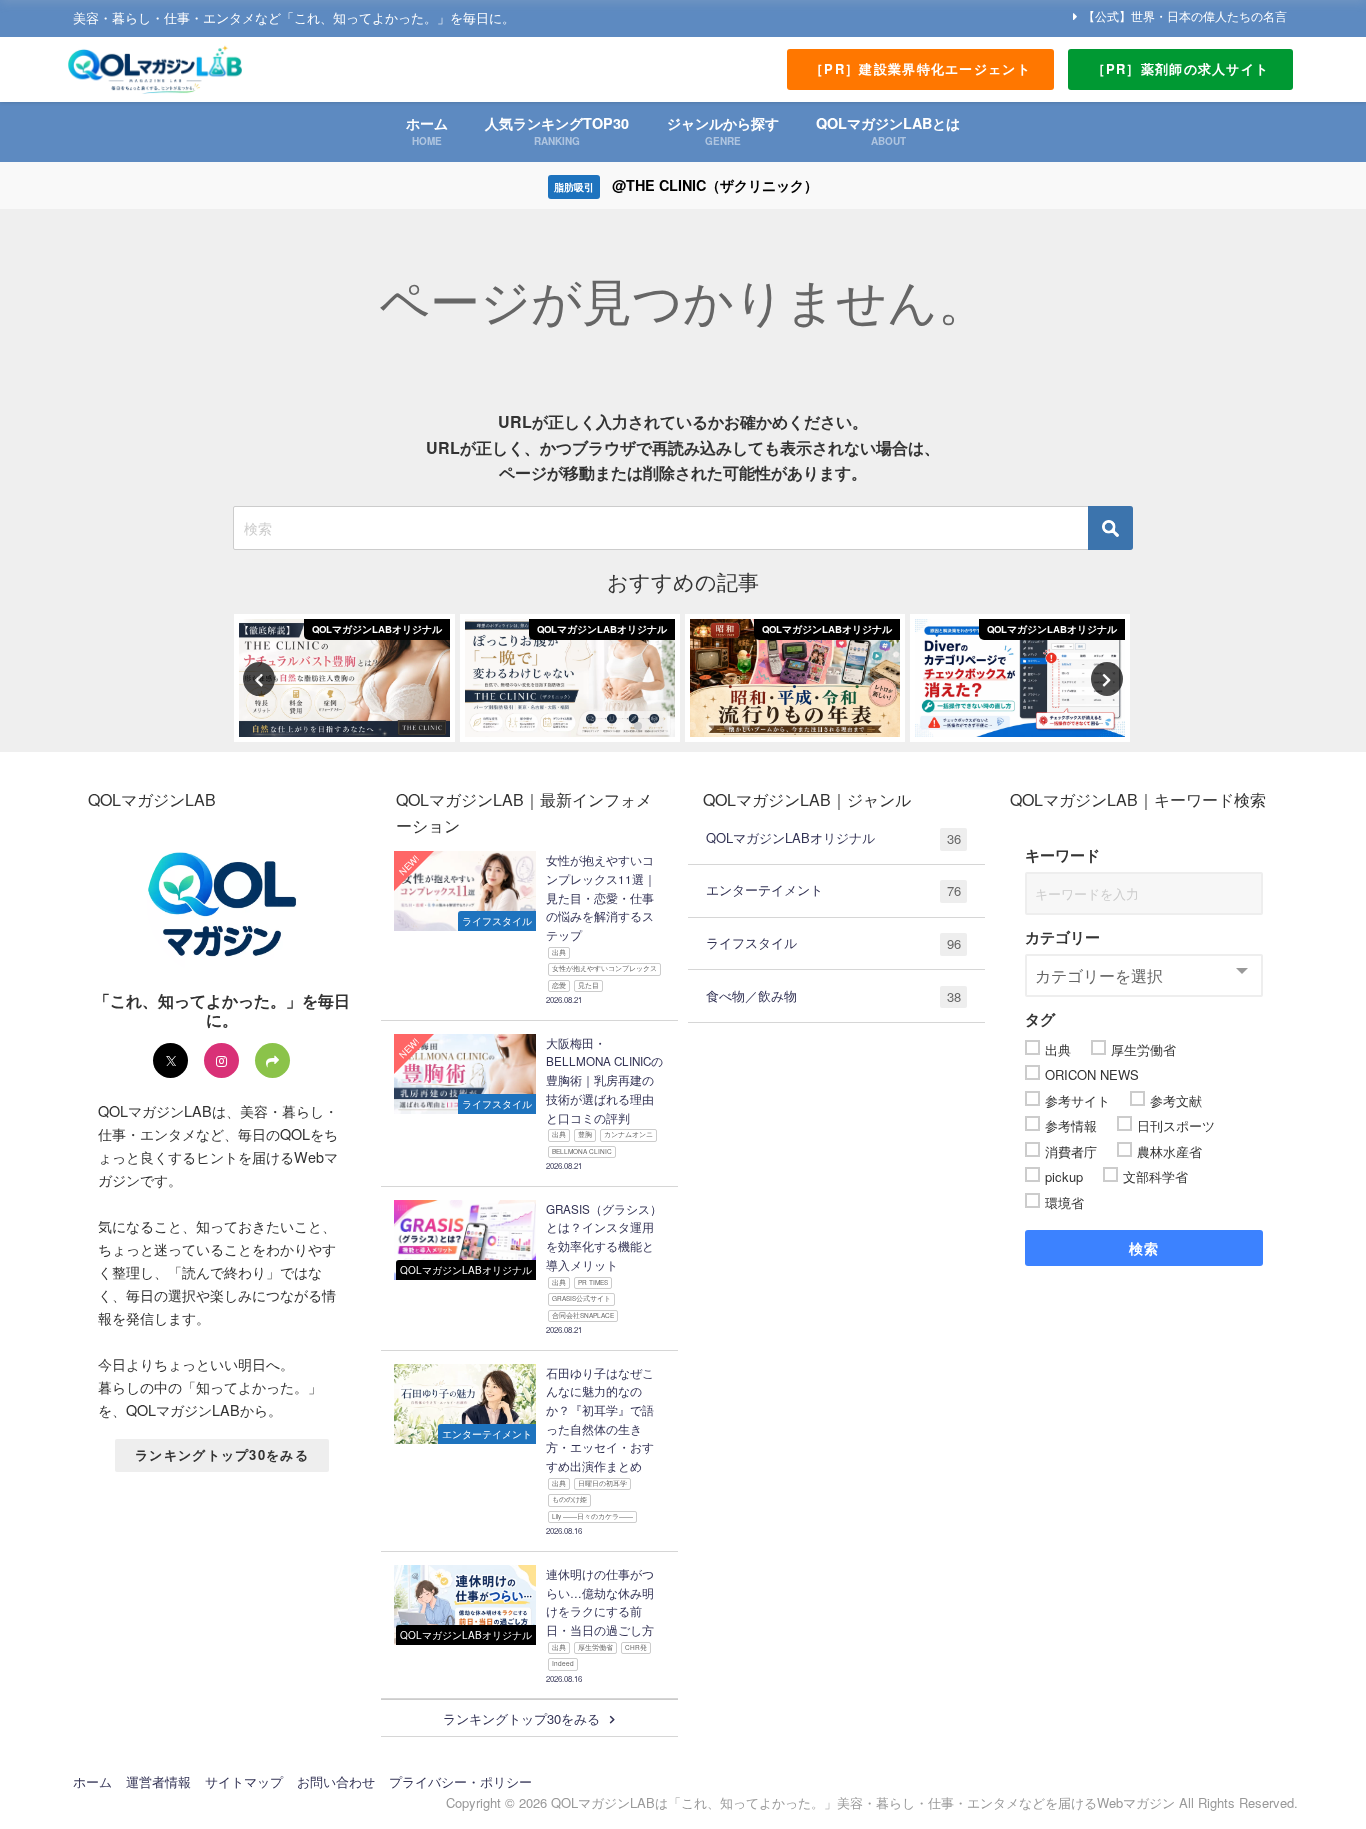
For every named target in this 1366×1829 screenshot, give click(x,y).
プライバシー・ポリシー (460, 1781)
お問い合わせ (336, 1781)
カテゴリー (1062, 937)
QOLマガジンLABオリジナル (833, 838)
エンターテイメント (833, 890)
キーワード (1062, 855)
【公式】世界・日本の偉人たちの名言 (1185, 15)
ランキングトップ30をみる (222, 1454)
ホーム (92, 1781)
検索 (1144, 1248)
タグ (1040, 1019)
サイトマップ (244, 1781)
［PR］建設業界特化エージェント (920, 68)
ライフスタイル (833, 943)
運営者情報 (158, 1781)
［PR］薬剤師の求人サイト (1181, 68)
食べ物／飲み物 (833, 996)
